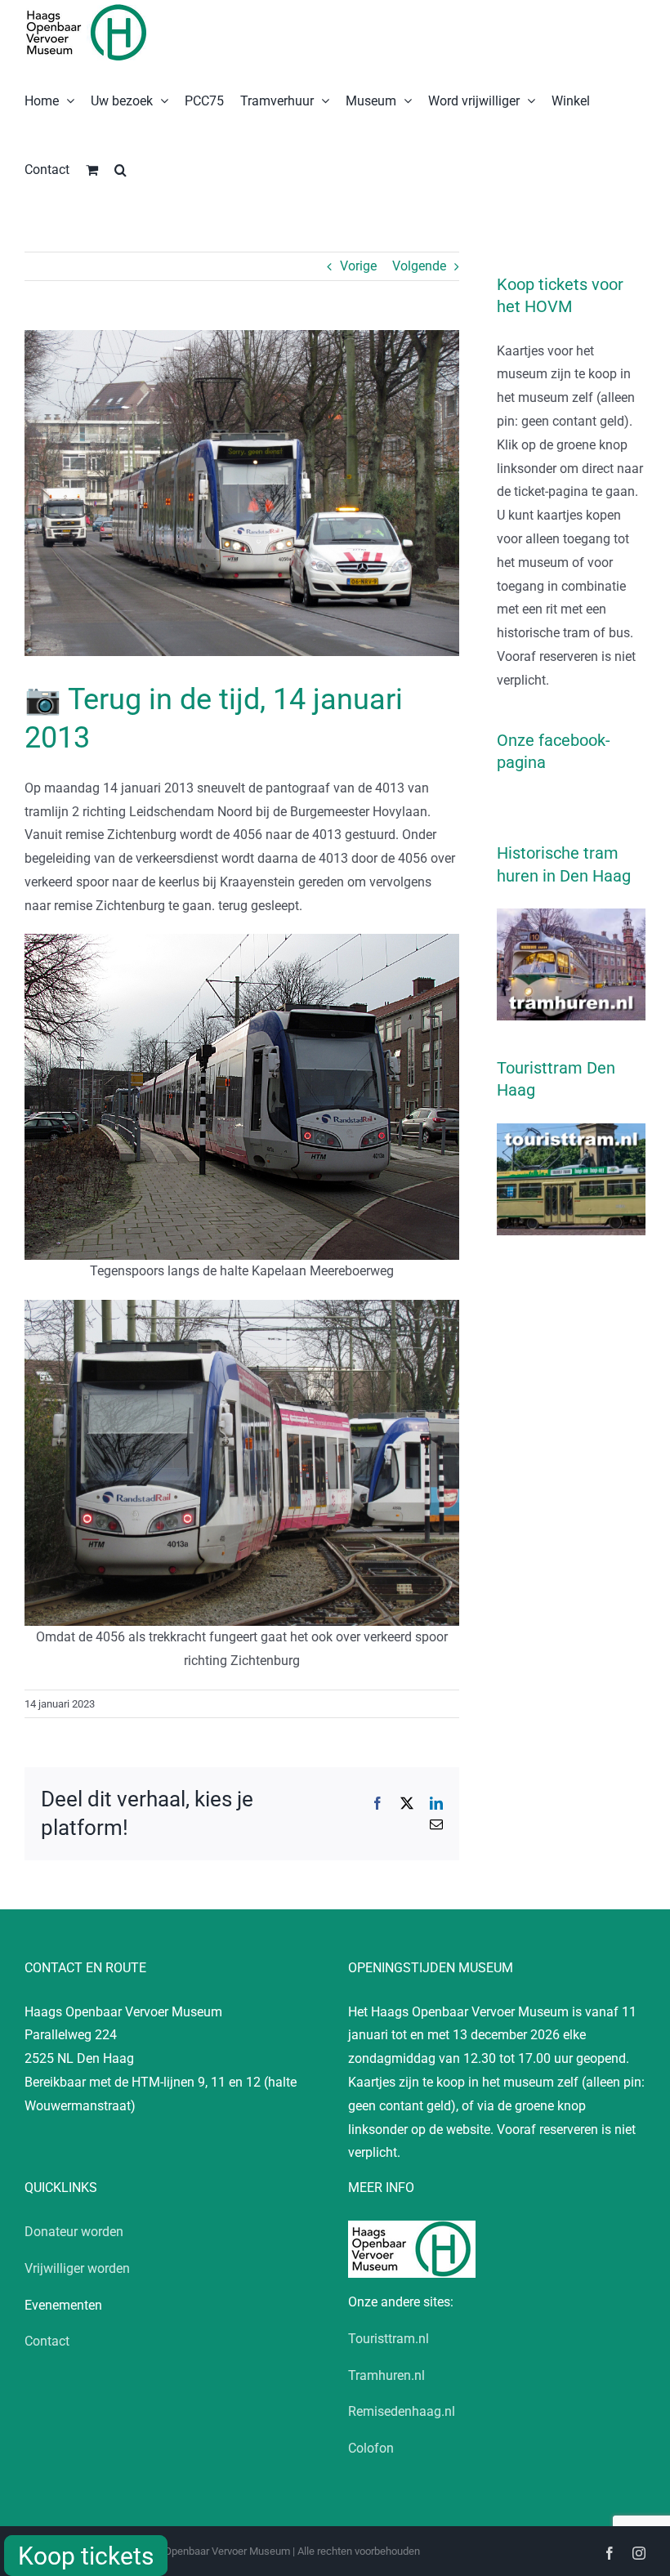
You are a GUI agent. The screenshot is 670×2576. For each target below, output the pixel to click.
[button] (121, 168)
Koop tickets (86, 2556)
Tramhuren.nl (386, 2375)
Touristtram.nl (389, 2339)
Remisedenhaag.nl (402, 2411)
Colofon (371, 2448)
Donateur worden (74, 2232)
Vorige (358, 266)
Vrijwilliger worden (77, 2268)
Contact (47, 2341)
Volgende (419, 266)
